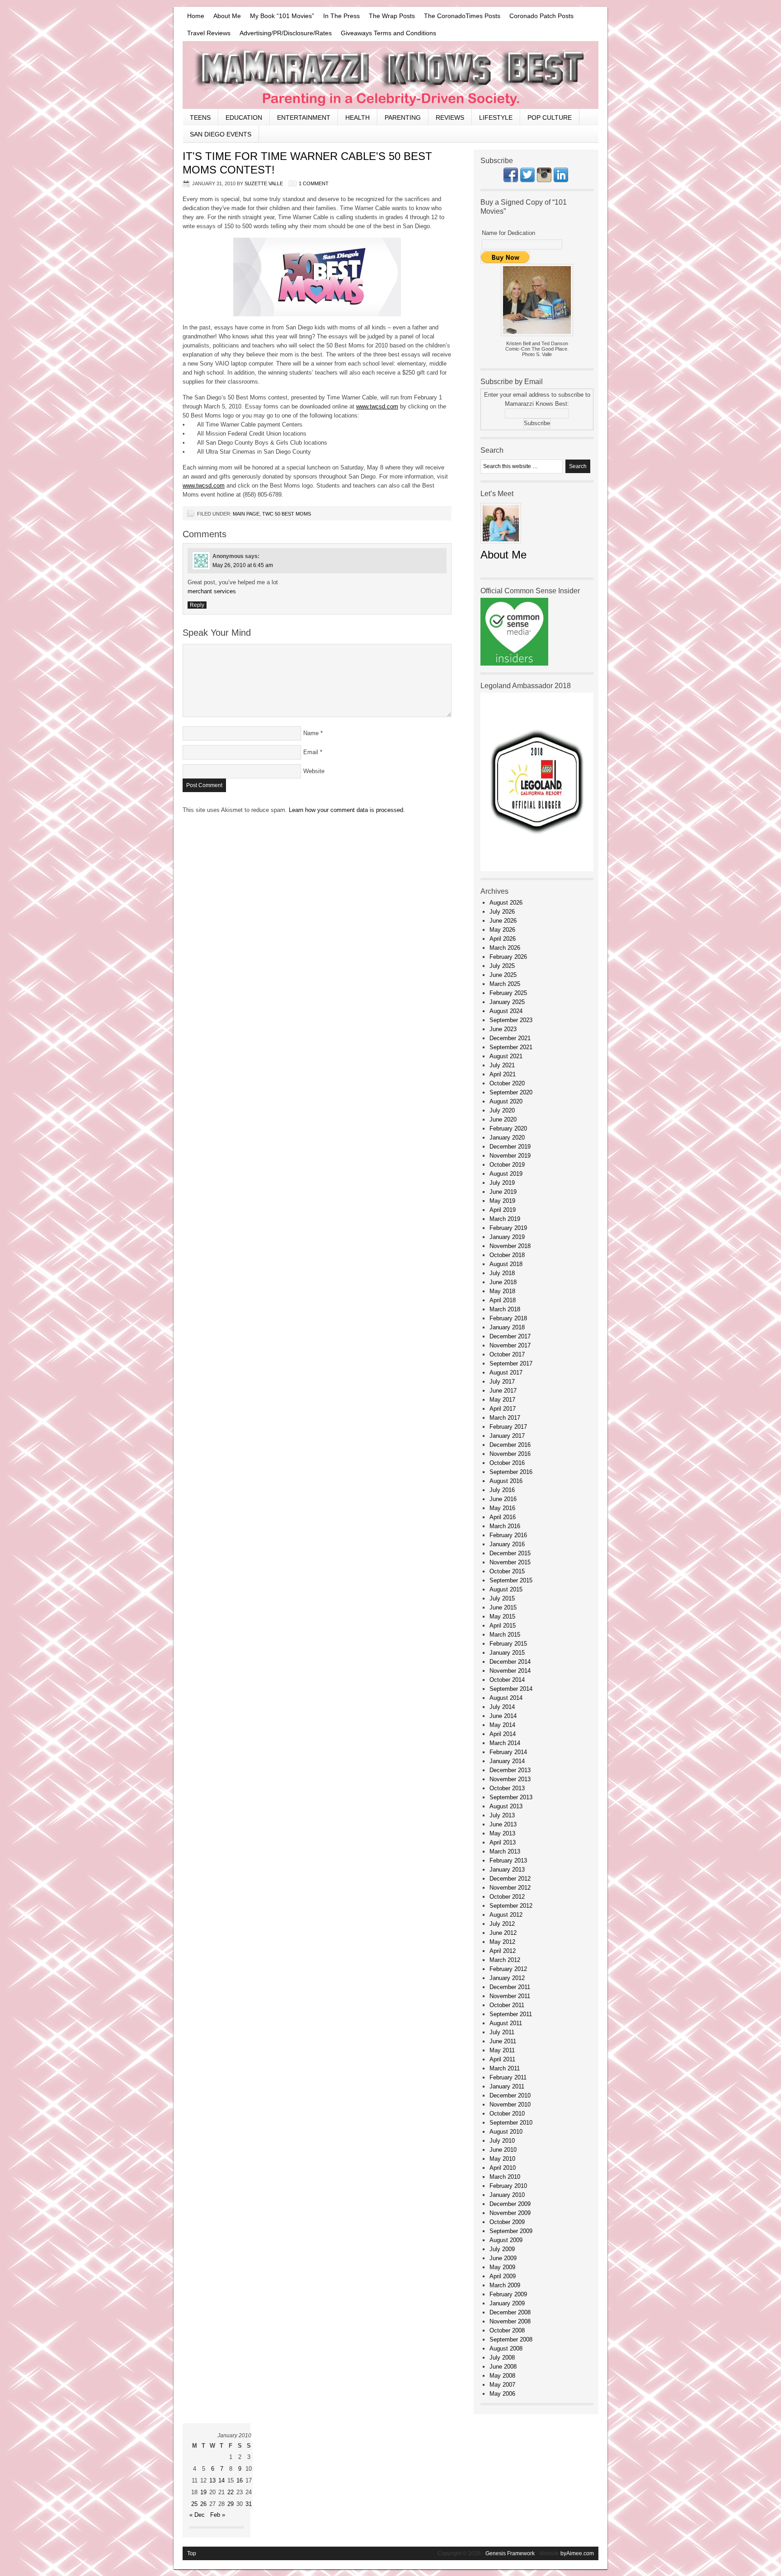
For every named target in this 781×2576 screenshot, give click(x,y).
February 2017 (508, 1427)
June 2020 (503, 1119)
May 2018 (502, 1291)
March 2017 (505, 1418)
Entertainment (304, 117)
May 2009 (502, 2267)
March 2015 (505, 1635)
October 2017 (507, 1354)
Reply (197, 605)
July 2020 (502, 1110)
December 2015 (510, 1553)
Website (314, 771)
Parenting (403, 117)
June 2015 (503, 1607)
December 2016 (510, 1445)
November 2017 (510, 1345)
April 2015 (503, 1626)
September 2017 (511, 1363)
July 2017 (502, 1382)
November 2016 (510, 1454)
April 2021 (503, 1074)
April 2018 (503, 1300)
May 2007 (502, 2385)
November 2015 (510, 1562)
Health (358, 117)
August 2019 (506, 1174)
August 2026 (506, 903)
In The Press (341, 16)
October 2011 (507, 2005)
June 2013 (503, 1824)
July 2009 (502, 2249)
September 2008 (511, 2339)
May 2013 (502, 1833)
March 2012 (505, 1960)
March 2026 (505, 948)
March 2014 (505, 1743)
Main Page (246, 514)
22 (231, 2492)
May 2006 (502, 2394)
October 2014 (507, 1680)
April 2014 (503, 1734)
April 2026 (503, 939)
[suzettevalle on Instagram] (544, 180)
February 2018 (508, 1318)
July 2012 (502, 1924)
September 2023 (511, 1020)
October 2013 (507, 1788)
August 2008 (506, 2348)
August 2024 (506, 1011)
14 (221, 2480)
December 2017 (510, 1336)
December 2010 (510, 2095)
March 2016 (505, 1526)
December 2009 (510, 2204)
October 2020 (507, 1083)
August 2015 (506, 1589)
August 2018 (506, 1264)
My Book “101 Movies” (282, 16)
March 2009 (505, 2285)
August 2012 (506, 1915)
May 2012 (502, 1942)
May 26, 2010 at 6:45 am (243, 565)
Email (311, 752)
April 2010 (503, 2168)
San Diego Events (221, 134)
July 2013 (502, 1815)
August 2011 (506, 2023)
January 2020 (507, 1138)
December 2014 (510, 1662)
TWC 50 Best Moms (287, 514)
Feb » (218, 2515)
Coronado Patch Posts (541, 16)
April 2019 (503, 1210)
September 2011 (511, 2014)
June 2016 (503, 1499)
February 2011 (508, 2077)
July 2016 (502, 1490)
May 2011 (502, 2050)
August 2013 (506, 1806)
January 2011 (507, 2086)
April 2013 (503, 1842)
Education (244, 117)
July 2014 (502, 1707)
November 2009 (510, 2213)
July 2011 (502, 2032)
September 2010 (511, 2123)
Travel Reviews (209, 33)
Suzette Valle (264, 183)
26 (203, 2504)
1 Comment (314, 183)
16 (240, 2480)
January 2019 (507, 1237)
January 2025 (507, 1002)
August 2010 (506, 2132)
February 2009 (508, 2294)
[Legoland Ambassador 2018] (537, 869)
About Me (227, 16)
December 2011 (510, 1987)
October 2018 (507, 1255)
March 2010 (505, 2177)
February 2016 (508, 1535)
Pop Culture (550, 117)
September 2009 (511, 2231)
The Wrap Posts (392, 16)
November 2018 (510, 1246)
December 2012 (510, 1879)
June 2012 (503, 1933)
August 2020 (506, 1101)
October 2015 (507, 1571)
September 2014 (511, 1689)
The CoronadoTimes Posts (462, 16)
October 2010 (507, 2114)
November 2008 (510, 2321)
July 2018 (502, 1273)
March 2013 (505, 1851)
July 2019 (502, 1183)
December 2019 (510, 1147)
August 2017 (506, 1372)
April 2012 (503, 1951)
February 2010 (508, 2186)
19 (203, 2492)
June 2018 (503, 1282)
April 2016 (503, 1517)
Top (192, 2553)
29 (231, 2504)
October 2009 (507, 2222)
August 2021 (506, 1056)
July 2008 (502, 2358)
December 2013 (510, 1770)
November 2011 (510, 1996)
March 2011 (505, 2068)
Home (196, 16)
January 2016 (507, 1544)
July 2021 (502, 1065)
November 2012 (510, 1888)
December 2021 (510, 1038)
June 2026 (503, 921)
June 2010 (503, 2150)
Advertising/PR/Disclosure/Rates (286, 33)
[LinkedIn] (561, 180)
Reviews (450, 117)
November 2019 (510, 1156)
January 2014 (507, 1761)
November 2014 (510, 1671)
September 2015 (511, 1580)
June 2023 (503, 1029)
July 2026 (502, 912)
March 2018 (505, 1309)
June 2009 (503, 2258)
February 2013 (508, 1860)
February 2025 (508, 993)
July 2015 (502, 1598)
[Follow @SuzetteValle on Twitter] (527, 180)
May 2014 (502, 1725)
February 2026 (508, 957)
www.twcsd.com (377, 406)
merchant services (212, 591)
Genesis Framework (510, 2553)
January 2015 (507, 1653)
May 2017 (502, 1400)
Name (311, 733)
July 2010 (502, 2141)
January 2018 (507, 1327)
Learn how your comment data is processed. (347, 810)
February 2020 (508, 1128)
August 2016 (506, 1481)
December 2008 (510, 2312)
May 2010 (502, 2159)
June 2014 (503, 1716)
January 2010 (507, 2195)
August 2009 (506, 2240)
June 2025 (503, 975)
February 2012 (508, 1969)
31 (249, 2504)
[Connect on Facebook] (511, 180)
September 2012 (511, 1906)
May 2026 (502, 930)
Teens (200, 117)
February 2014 (508, 1752)
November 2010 (510, 2104)
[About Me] (501, 546)
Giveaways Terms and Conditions (388, 33)
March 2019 (505, 1219)
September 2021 (511, 1047)
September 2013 (511, 1797)
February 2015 (508, 1644)
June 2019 (503, 1192)
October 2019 (507, 1165)
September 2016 (511, 1472)
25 (194, 2504)
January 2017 (507, 1436)
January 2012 (507, 1978)
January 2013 (507, 1870)
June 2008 (503, 2367)
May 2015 (502, 1616)
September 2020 (511, 1092)
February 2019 (508, 1228)
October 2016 (507, 1463)
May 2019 (502, 1201)
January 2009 (507, 2303)
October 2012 (507, 1897)
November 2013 (510, 1779)
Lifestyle (496, 117)
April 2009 (503, 2276)
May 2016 (502, 1508)
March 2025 (505, 984)
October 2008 (507, 2330)
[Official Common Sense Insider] (514, 664)
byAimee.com (577, 2553)
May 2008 (502, 2376)
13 (212, 2480)
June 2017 (503, 1391)
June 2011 (503, 2041)
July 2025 (502, 966)
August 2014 (506, 1698)
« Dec (197, 2515)
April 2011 (502, 2059)
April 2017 (503, 1409)
